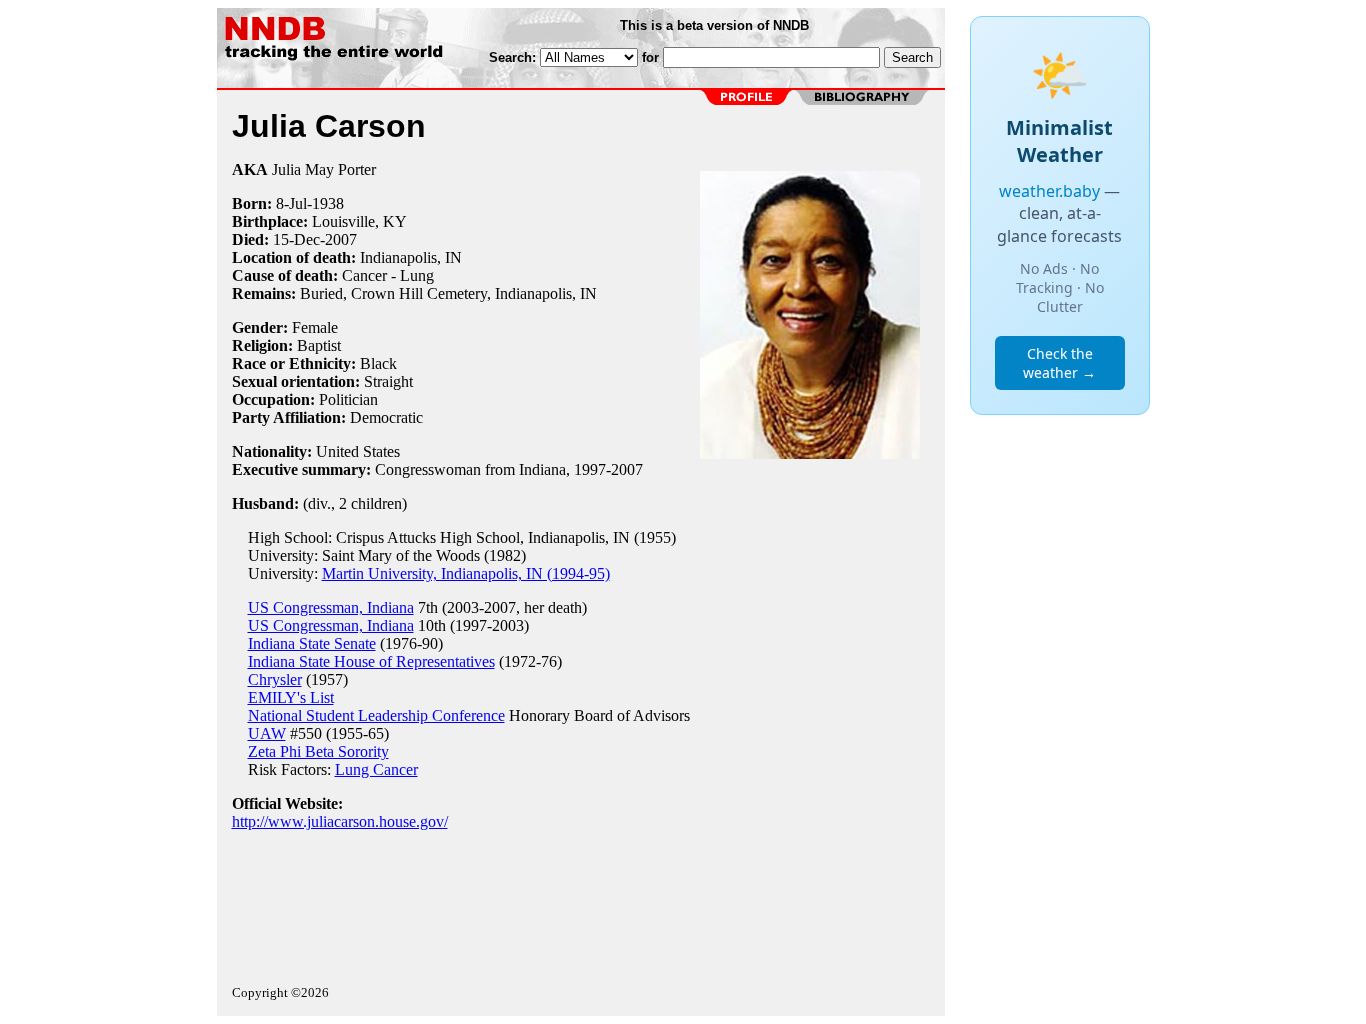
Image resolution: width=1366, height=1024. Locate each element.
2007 (341, 239)
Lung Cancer (376, 769)
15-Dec (296, 239)
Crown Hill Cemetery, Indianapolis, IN (474, 293)
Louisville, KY (359, 221)
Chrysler (275, 679)
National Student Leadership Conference (376, 715)
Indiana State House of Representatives (371, 661)
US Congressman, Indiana (331, 607)
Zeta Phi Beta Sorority (318, 751)
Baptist (319, 345)
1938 (328, 203)
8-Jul (291, 203)
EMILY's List (291, 697)
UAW (267, 733)
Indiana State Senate (312, 643)
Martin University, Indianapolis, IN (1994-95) (466, 573)
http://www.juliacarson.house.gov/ (340, 821)
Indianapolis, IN (411, 257)
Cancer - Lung (388, 275)
